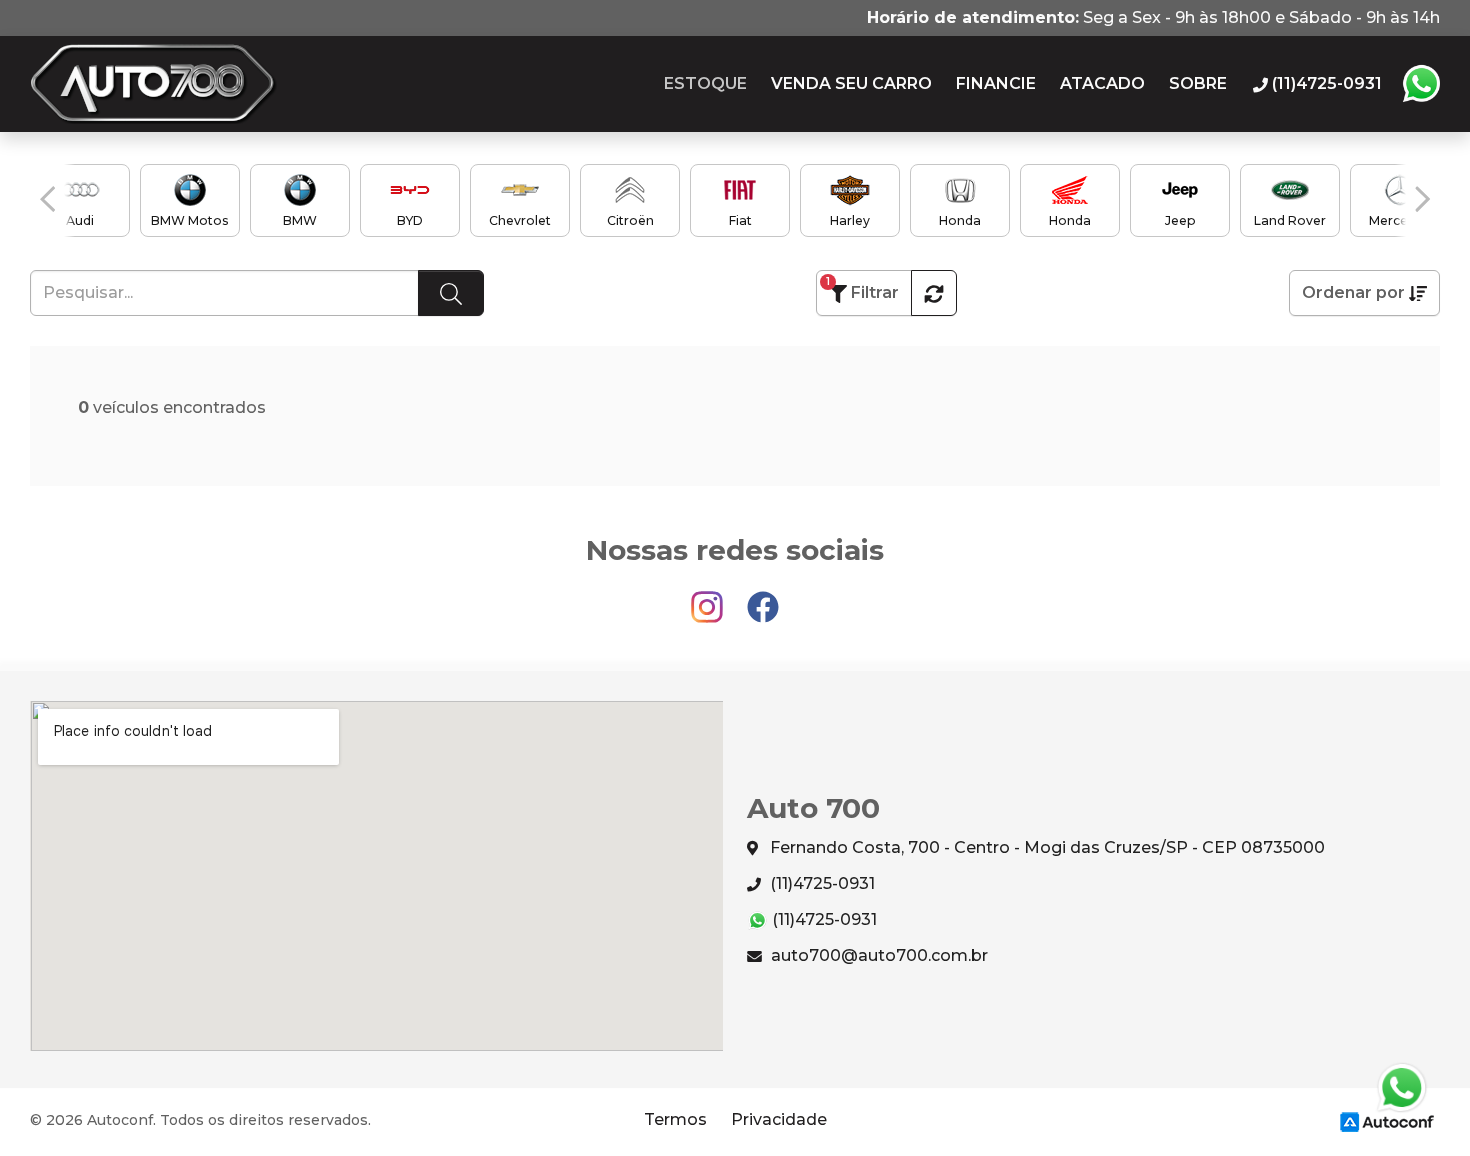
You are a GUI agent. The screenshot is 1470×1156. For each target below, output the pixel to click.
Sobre (1198, 83)
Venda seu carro (851, 83)
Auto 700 (153, 84)
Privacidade (779, 1119)
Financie (996, 83)
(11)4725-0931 (820, 883)
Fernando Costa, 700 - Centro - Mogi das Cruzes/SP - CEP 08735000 (1045, 847)
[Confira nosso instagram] (709, 598)
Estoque (705, 83)
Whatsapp (1421, 84)
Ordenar (1353, 292)
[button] (47, 199)
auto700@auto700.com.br (877, 955)
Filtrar (862, 288)
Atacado (1102, 83)
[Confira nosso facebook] (763, 598)
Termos (675, 1119)
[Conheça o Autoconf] (1387, 1121)
